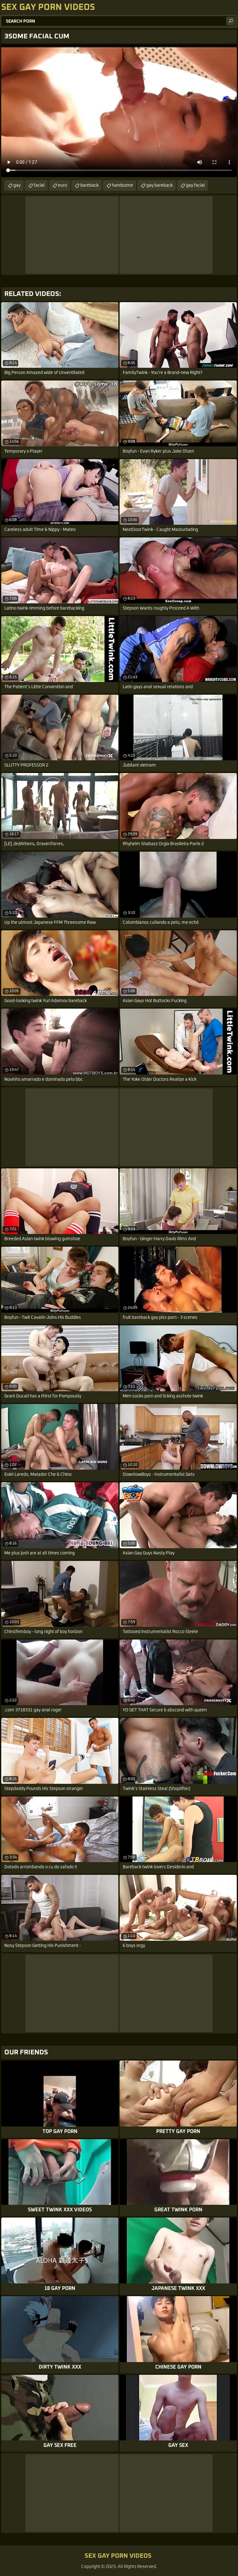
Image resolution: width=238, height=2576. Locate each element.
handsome (122, 185)
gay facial (195, 185)
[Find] (231, 21)
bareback (89, 185)
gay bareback (159, 185)
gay (17, 185)
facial (39, 185)
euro (62, 185)
